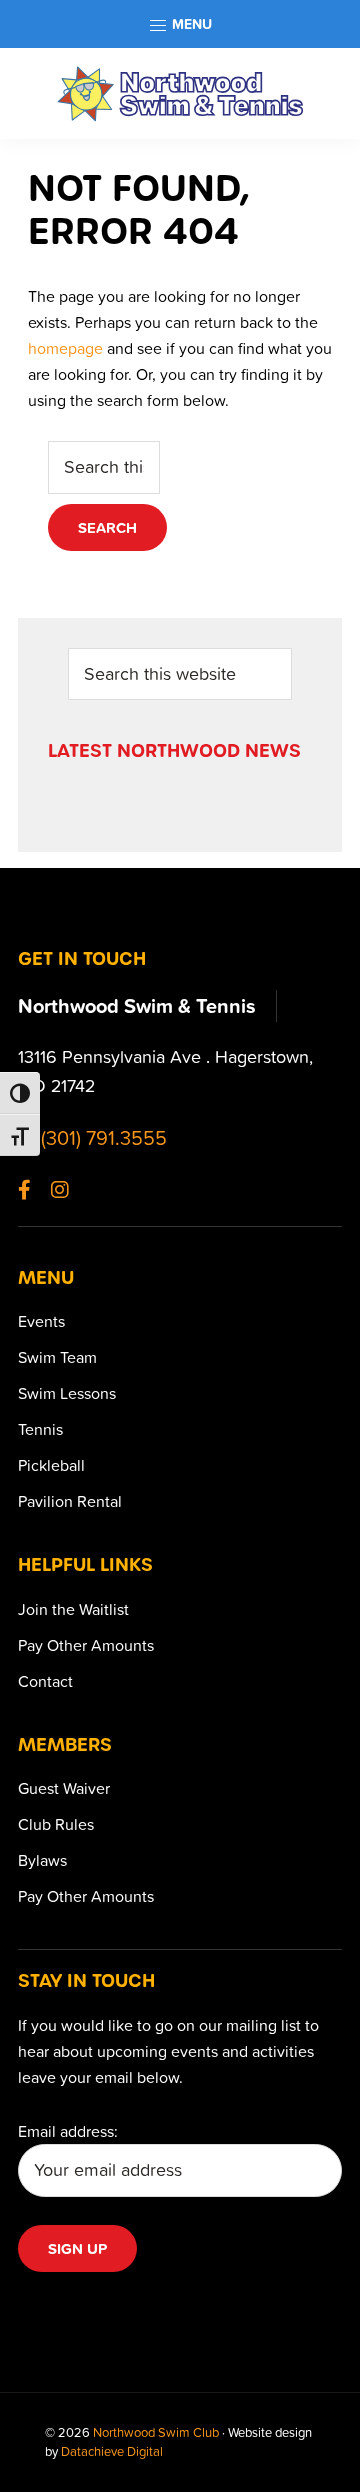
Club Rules (56, 1824)
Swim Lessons (67, 1393)
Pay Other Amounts (86, 1645)
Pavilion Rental (70, 1501)
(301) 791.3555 (101, 1137)
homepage (65, 348)
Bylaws (42, 1860)
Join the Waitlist (73, 1609)
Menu (190, 24)
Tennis (40, 1429)
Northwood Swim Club (156, 2432)
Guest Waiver (64, 1788)
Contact (45, 1681)
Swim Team (57, 1357)
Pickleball (51, 1465)
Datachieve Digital (112, 2451)
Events (41, 1321)
